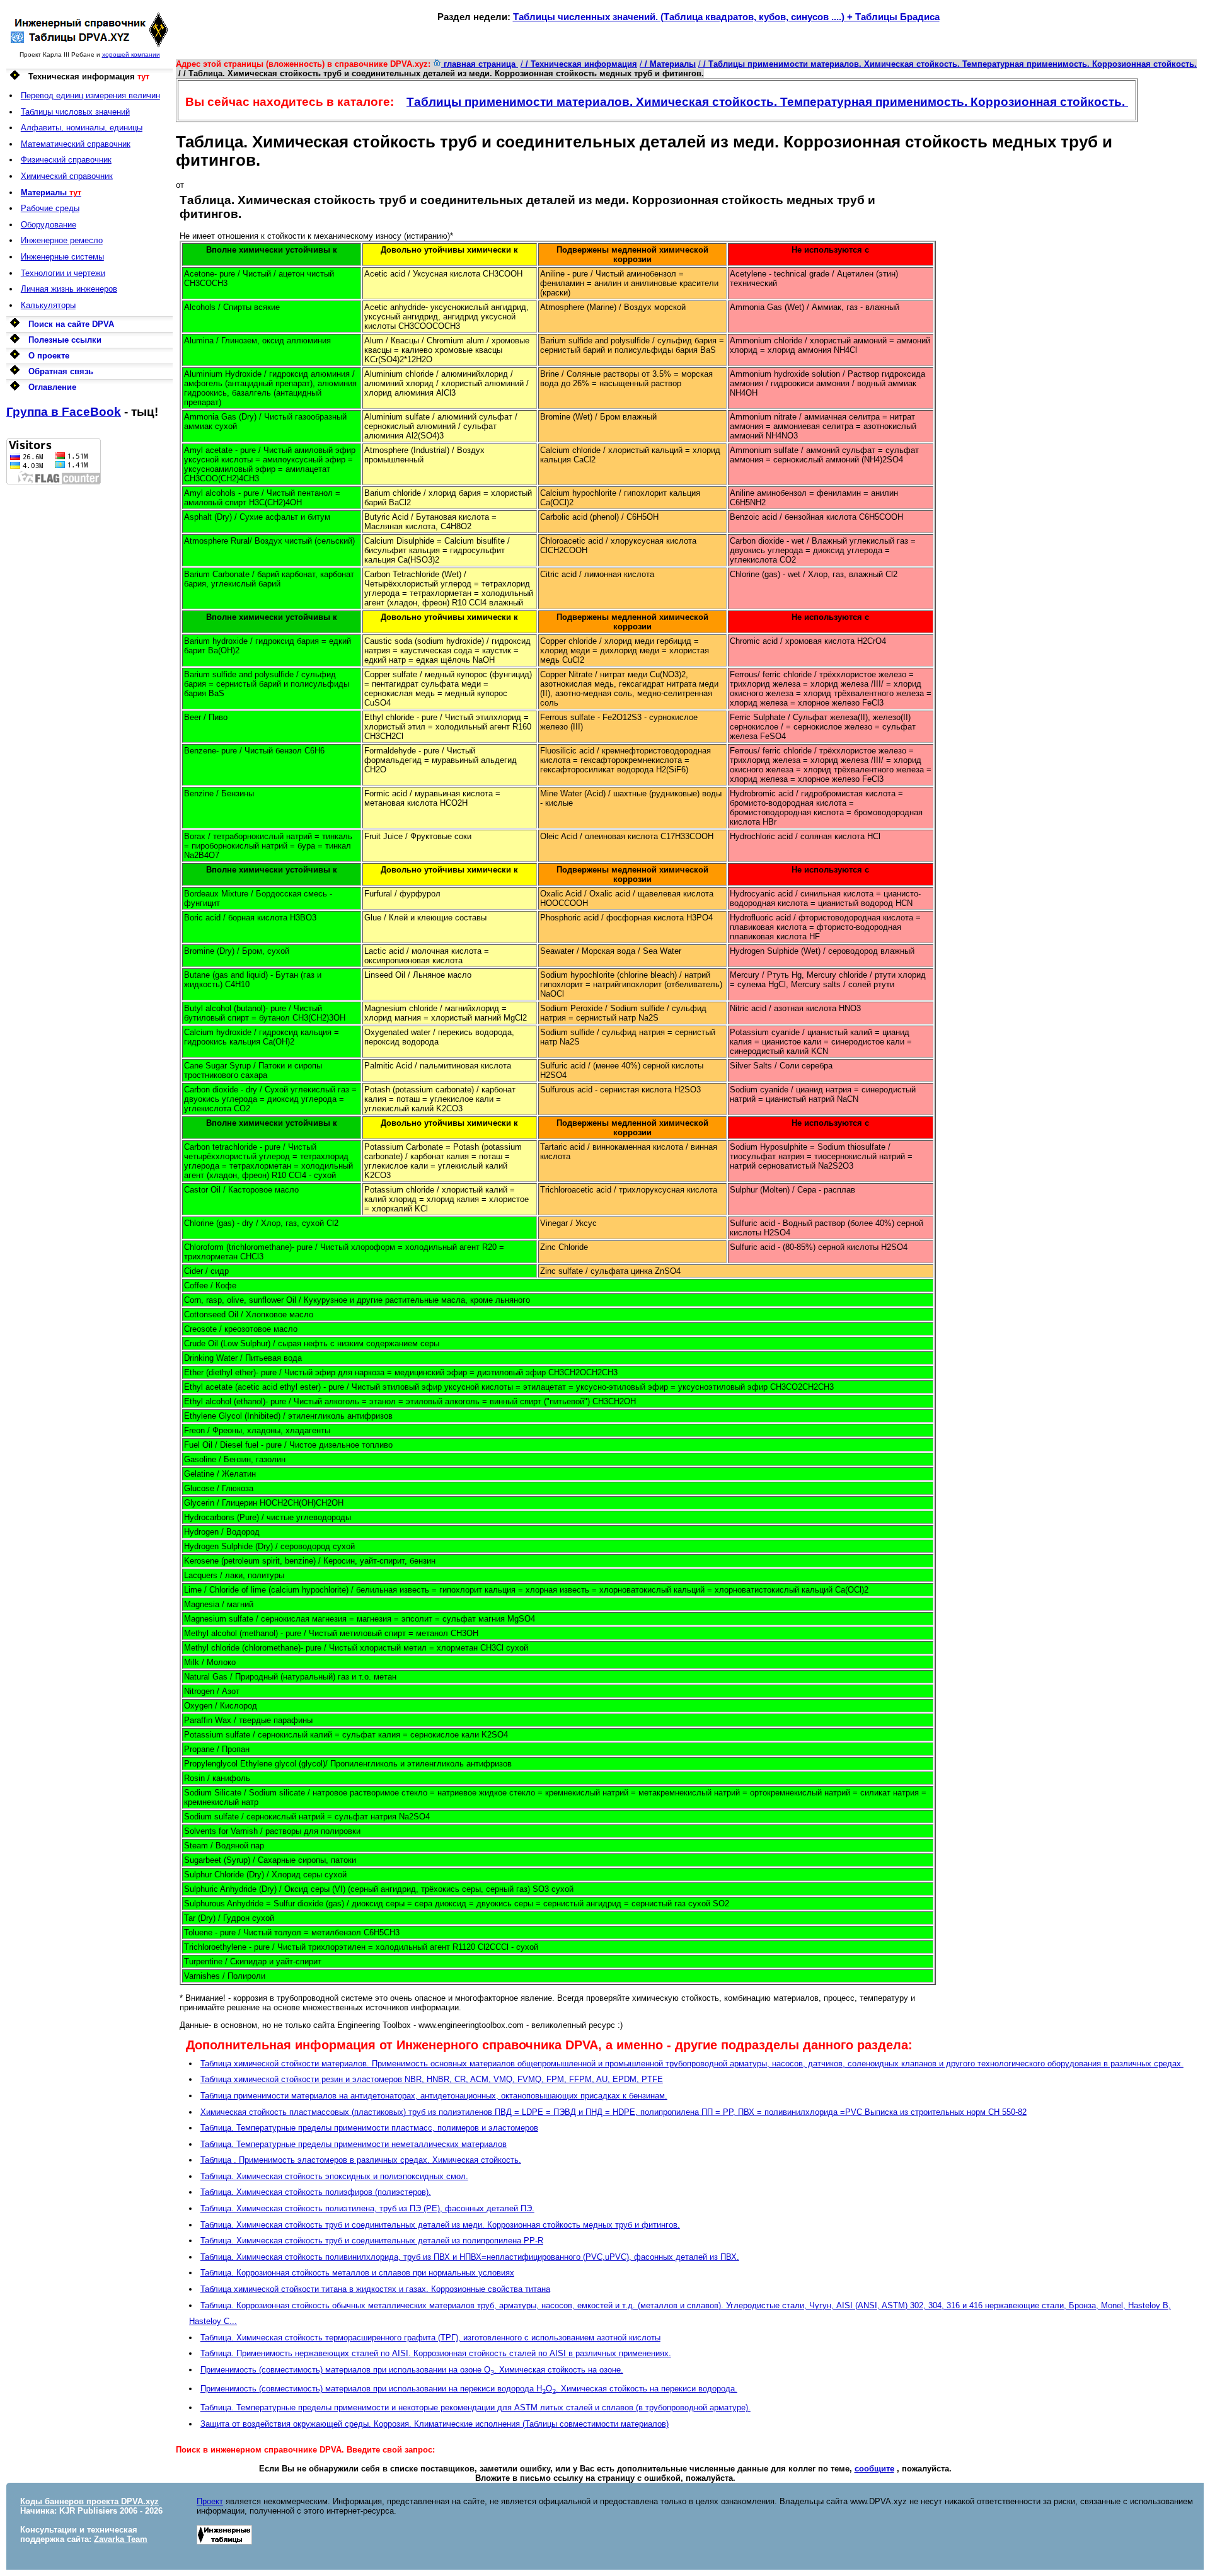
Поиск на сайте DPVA (71, 324)
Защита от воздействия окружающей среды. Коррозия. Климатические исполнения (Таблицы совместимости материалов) (435, 2424)
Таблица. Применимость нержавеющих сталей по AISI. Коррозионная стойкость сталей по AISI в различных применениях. (436, 2353)
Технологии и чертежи (63, 273)
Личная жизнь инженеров (69, 289)
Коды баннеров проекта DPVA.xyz (89, 2501)
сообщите (874, 2469)
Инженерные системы (62, 257)
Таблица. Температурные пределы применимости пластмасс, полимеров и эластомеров (369, 2128)
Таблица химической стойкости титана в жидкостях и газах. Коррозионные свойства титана (375, 2289)
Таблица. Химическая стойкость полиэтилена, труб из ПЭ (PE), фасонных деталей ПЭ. (367, 2208)
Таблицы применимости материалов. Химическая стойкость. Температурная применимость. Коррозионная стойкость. (767, 102)
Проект (210, 2501)
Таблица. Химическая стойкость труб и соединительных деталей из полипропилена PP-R (372, 2241)
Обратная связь (61, 371)
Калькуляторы (48, 305)
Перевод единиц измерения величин (90, 95)
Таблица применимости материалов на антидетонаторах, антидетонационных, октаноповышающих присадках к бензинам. (434, 2096)
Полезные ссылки (65, 340)
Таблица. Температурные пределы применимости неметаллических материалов (354, 2144)
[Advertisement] (89, 673)
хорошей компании (131, 54)
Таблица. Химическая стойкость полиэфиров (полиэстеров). (316, 2192)
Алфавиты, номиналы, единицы (82, 128)
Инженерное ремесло (62, 240)
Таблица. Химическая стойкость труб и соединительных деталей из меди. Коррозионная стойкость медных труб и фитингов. (440, 2225)
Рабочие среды (50, 208)
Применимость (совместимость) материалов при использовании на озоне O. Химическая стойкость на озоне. (412, 2370)
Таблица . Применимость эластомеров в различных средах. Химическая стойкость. (361, 2160)
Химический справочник (67, 176)
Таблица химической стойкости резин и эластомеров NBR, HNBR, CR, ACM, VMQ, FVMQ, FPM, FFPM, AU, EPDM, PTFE (432, 2079)
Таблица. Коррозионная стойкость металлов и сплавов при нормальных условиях (357, 2273)
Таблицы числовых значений (75, 112)
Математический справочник (76, 144)
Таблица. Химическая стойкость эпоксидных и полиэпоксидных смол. (334, 2176)
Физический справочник (66, 160)
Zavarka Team (121, 2539)
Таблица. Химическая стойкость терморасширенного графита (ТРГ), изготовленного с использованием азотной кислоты (430, 2338)
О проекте (49, 356)
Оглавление (52, 387)
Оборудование (49, 225)
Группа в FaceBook (64, 412)
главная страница (480, 64)
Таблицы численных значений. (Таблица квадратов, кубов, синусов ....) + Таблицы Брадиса (726, 17)
